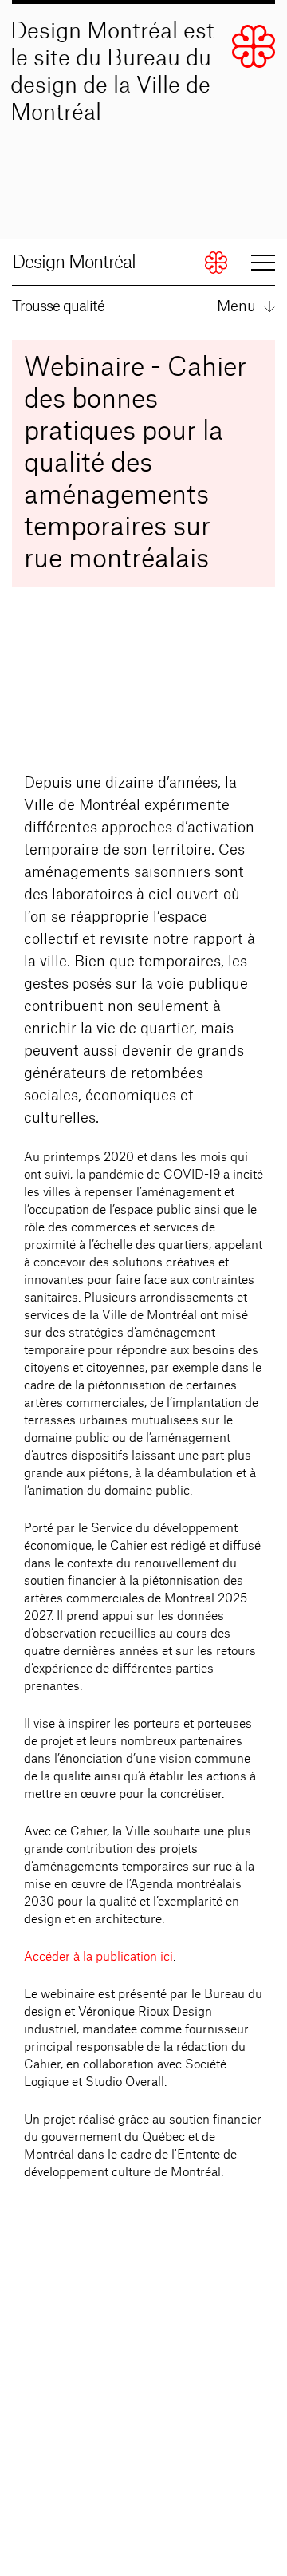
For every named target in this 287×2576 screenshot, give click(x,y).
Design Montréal (74, 263)
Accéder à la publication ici (98, 1957)
